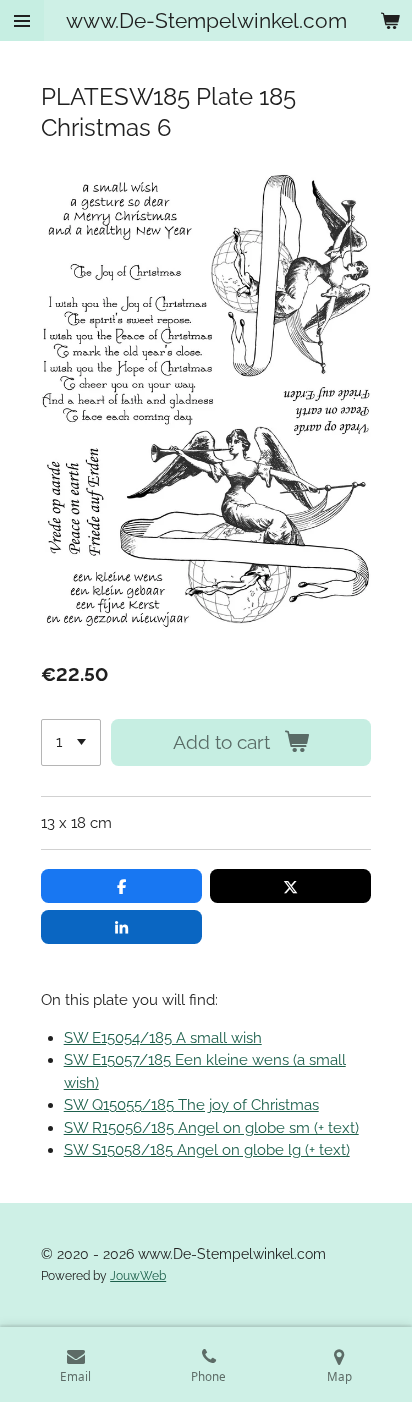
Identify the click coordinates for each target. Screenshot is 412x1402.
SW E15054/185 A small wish (163, 1038)
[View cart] (390, 20)
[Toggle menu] (22, 20)
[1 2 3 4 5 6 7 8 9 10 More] (71, 742)
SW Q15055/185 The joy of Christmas (191, 1105)
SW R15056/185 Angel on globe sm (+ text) (211, 1128)
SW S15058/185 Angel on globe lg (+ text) (207, 1150)
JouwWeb (138, 1276)
